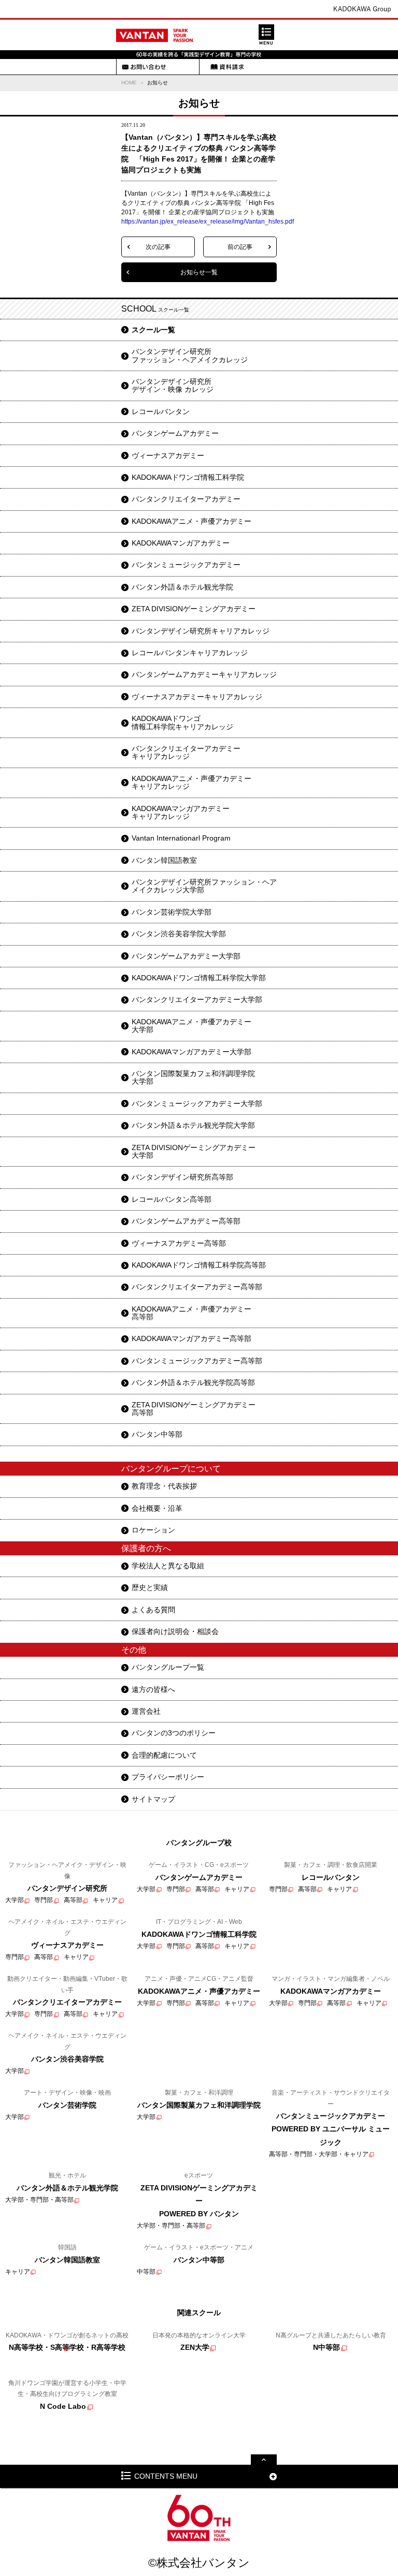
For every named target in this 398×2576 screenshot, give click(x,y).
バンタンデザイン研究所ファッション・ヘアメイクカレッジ (190, 355)
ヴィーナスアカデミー (168, 455)
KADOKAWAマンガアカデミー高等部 (191, 1338)
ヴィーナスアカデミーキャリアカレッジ (197, 697)
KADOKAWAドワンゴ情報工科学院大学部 (199, 978)
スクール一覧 (153, 330)
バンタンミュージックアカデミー (186, 565)
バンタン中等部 (157, 1434)
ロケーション (153, 1530)
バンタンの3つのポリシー (174, 1733)
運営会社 (146, 1711)
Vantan (155, 35)
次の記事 (158, 247)
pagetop (264, 2460)
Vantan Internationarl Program (181, 838)
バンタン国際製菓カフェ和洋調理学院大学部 (193, 1077)
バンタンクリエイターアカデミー (186, 499)
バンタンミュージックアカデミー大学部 (197, 1103)
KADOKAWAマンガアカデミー (181, 543)
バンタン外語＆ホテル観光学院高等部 (193, 1382)
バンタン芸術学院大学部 (172, 912)
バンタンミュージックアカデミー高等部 (197, 1361)
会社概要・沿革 (157, 1508)
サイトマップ (153, 1799)
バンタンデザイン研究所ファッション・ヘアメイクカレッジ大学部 (204, 886)
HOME (129, 83)
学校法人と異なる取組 (168, 1566)
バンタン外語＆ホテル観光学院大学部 (193, 1125)
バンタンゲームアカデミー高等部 (186, 1221)
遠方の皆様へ (153, 1689)
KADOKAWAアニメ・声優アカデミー (191, 521)
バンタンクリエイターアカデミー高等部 (197, 1287)
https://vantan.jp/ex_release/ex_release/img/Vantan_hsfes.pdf (208, 222)
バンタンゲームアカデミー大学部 (186, 956)
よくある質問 (153, 1610)
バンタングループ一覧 (168, 1667)
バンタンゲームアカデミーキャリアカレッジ (204, 674)
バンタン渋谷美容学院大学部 (179, 934)
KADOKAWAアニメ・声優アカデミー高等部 (191, 1313)
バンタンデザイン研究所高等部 (182, 1177)
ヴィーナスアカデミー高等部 (179, 1243)
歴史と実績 (150, 1587)
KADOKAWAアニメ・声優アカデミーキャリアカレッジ (191, 782)
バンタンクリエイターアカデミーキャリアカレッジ (186, 752)
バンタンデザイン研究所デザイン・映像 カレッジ (173, 385)
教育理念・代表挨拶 (164, 1486)
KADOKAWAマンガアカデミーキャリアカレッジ (181, 812)
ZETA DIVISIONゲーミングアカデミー (194, 609)
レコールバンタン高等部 (172, 1199)
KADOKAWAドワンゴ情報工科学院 (188, 477)
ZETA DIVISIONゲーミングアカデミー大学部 (194, 1151)
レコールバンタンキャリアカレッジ (190, 653)
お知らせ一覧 (199, 272)
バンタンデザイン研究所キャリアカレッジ (201, 631)
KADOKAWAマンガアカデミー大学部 (191, 1052)
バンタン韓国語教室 (164, 860)
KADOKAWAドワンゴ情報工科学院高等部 (199, 1265)
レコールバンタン (161, 411)
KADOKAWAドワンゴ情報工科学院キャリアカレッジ (182, 722)
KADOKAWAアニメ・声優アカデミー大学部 (191, 1026)
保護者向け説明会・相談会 (175, 1631)
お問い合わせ (144, 67)
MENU (266, 35)
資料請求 (227, 67)
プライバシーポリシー (168, 1777)
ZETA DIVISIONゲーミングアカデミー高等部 (194, 1409)
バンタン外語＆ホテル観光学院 (182, 587)
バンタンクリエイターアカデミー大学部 (197, 999)
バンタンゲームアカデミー (175, 433)
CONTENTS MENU (166, 2476)
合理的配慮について (164, 1755)
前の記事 (240, 247)
